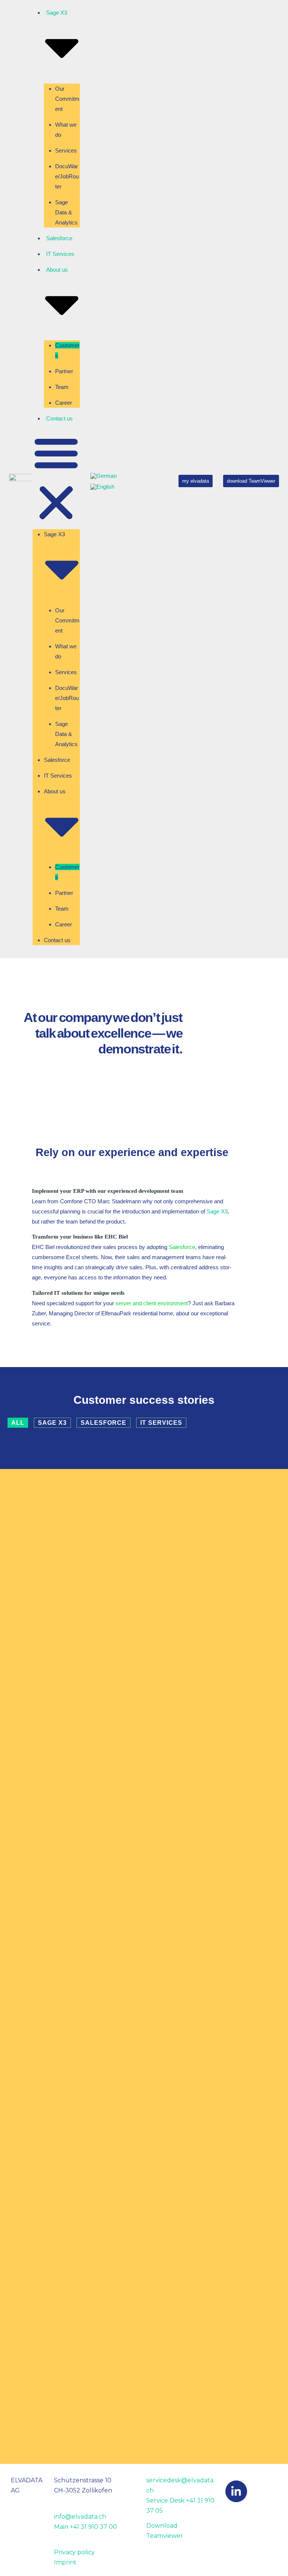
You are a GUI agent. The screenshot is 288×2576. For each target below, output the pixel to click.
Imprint (65, 2562)
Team (62, 387)
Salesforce (59, 238)
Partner (64, 371)
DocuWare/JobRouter (67, 176)
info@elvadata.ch (80, 2517)
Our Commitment (67, 99)
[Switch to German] (103, 476)
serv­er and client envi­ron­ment (152, 1303)
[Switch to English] (102, 487)
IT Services (60, 254)
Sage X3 (217, 1211)
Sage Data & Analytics (66, 212)
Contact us (59, 418)
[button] (56, 479)
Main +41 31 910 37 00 (85, 2527)
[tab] (18, 1423)
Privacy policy (74, 2552)
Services (66, 150)
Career (64, 403)
